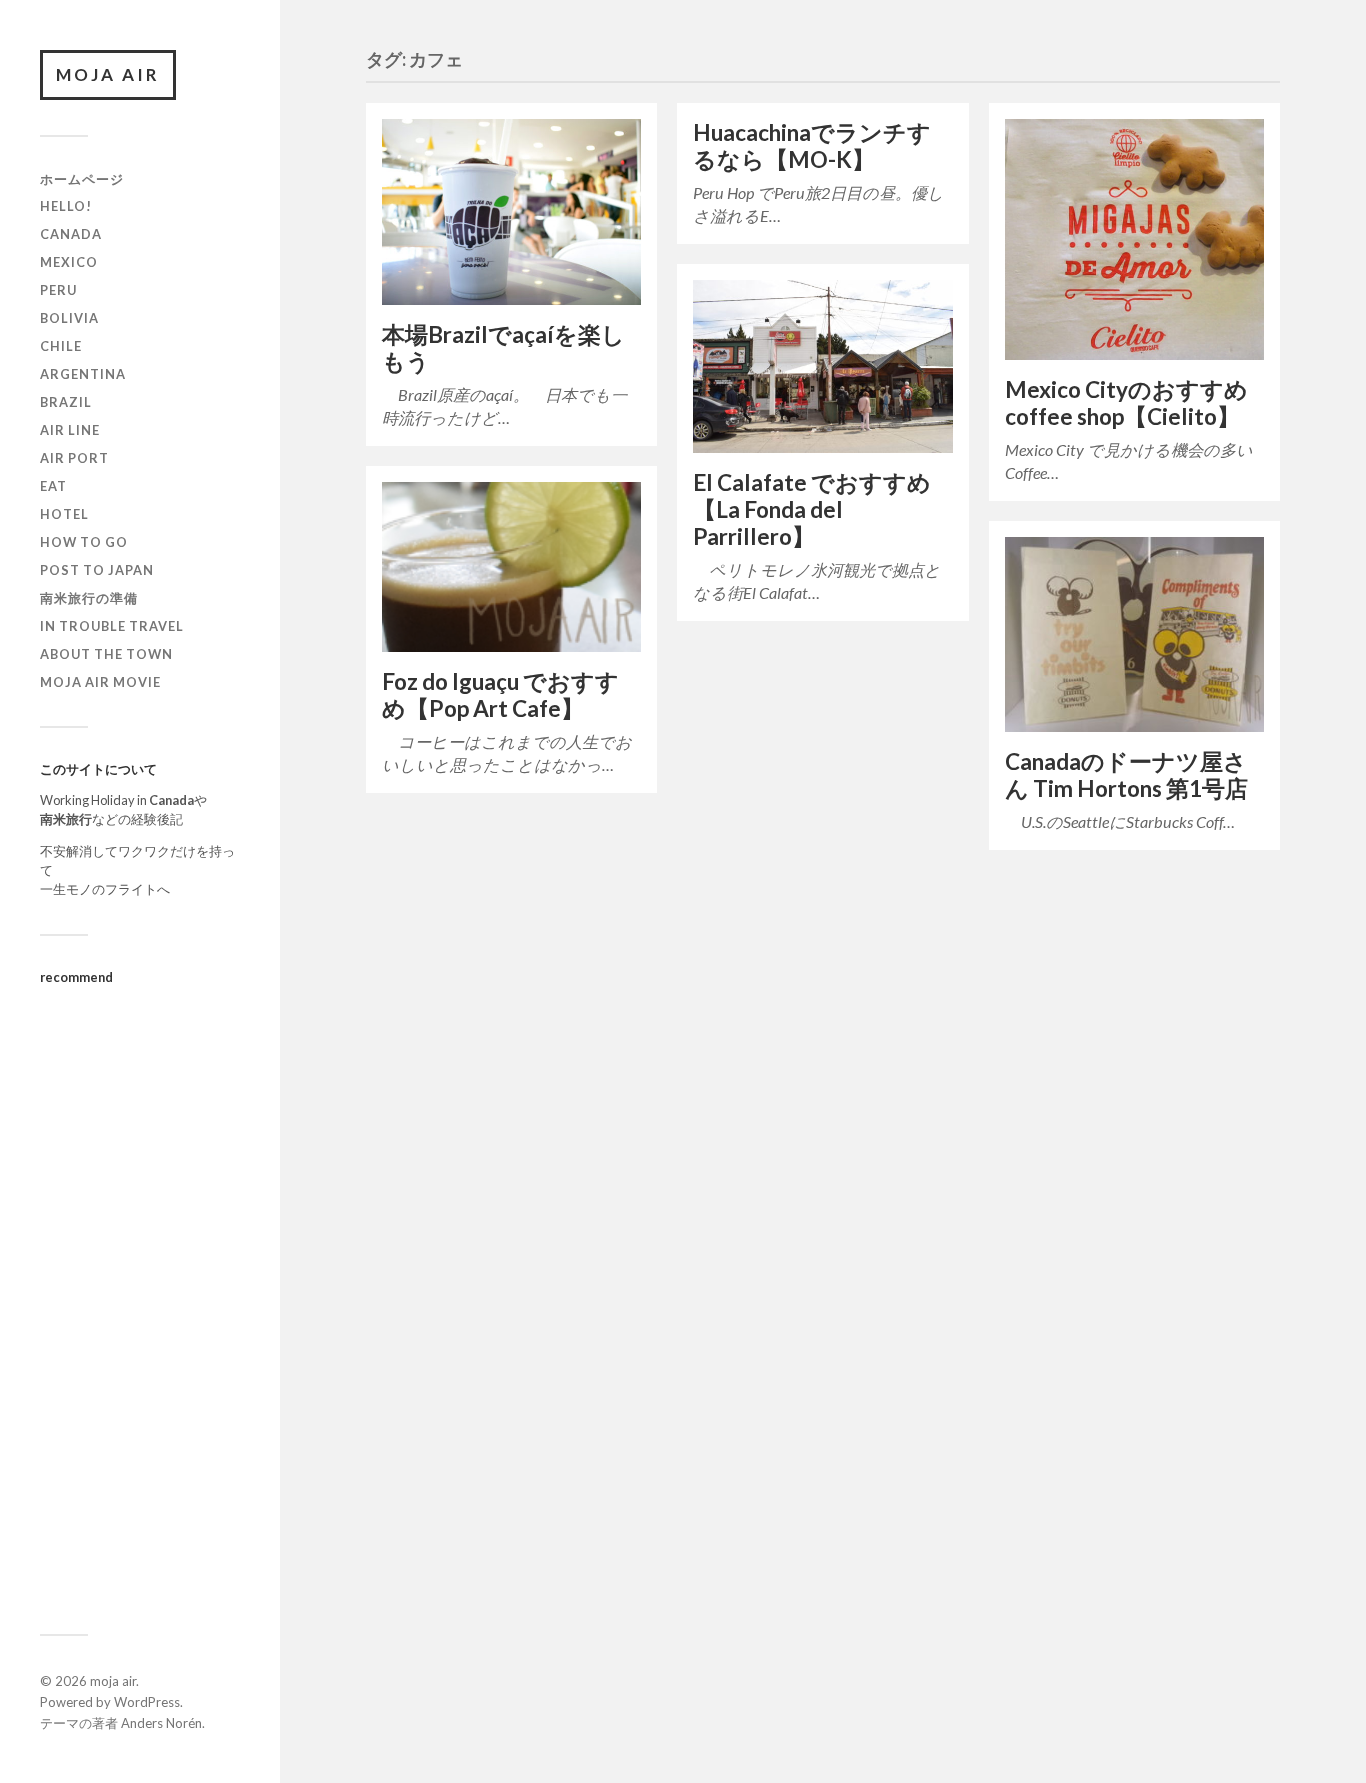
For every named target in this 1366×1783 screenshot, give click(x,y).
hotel (64, 514)
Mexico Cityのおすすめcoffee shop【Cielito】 (1126, 403)
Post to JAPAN (97, 570)
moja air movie (100, 682)
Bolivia (69, 318)
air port (74, 458)
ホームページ (82, 179)
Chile (61, 346)
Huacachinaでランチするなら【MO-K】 (812, 146)
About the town (106, 654)
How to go (84, 542)
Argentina (83, 374)
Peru (58, 290)
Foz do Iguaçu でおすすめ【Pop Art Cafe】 (500, 695)
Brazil (66, 402)
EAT (53, 486)
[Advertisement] (140, 1299)
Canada (71, 234)
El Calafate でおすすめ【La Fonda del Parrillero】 (812, 509)
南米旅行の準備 (89, 598)
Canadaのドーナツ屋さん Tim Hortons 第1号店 (1126, 775)
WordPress (147, 1702)
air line (70, 430)
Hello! (66, 206)
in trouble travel (112, 626)
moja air (108, 74)
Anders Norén (161, 1723)
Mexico (69, 262)
